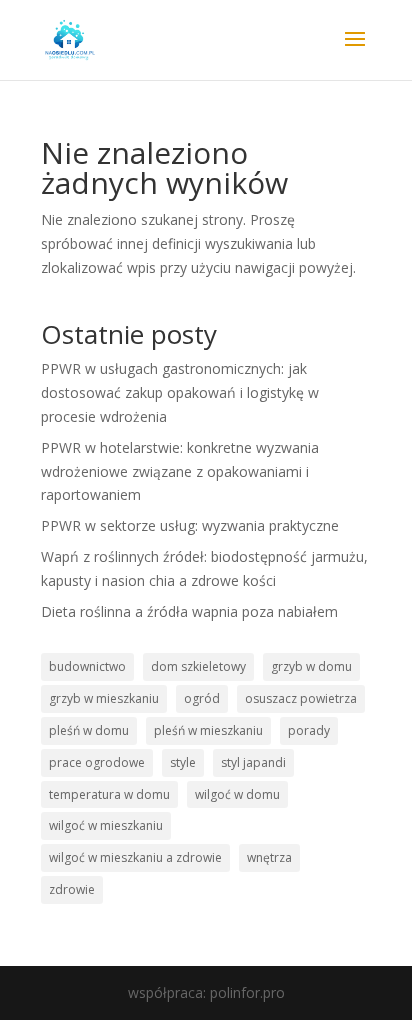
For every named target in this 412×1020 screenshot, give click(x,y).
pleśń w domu (89, 730)
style (183, 762)
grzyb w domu (311, 666)
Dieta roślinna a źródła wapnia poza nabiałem (189, 611)
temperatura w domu (109, 794)
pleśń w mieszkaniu (208, 730)
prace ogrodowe (97, 762)
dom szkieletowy (198, 666)
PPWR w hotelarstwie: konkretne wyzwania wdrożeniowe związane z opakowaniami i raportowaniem (180, 471)
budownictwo (87, 666)
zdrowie (72, 889)
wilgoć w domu (237, 794)
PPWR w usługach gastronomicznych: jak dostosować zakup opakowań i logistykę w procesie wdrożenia (180, 392)
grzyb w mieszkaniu (104, 698)
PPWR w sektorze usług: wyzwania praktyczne (190, 525)
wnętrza (269, 857)
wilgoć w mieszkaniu (106, 825)
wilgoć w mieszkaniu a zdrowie (135, 857)
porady (309, 730)
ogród (202, 698)
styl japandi (253, 762)
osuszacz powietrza (301, 698)
